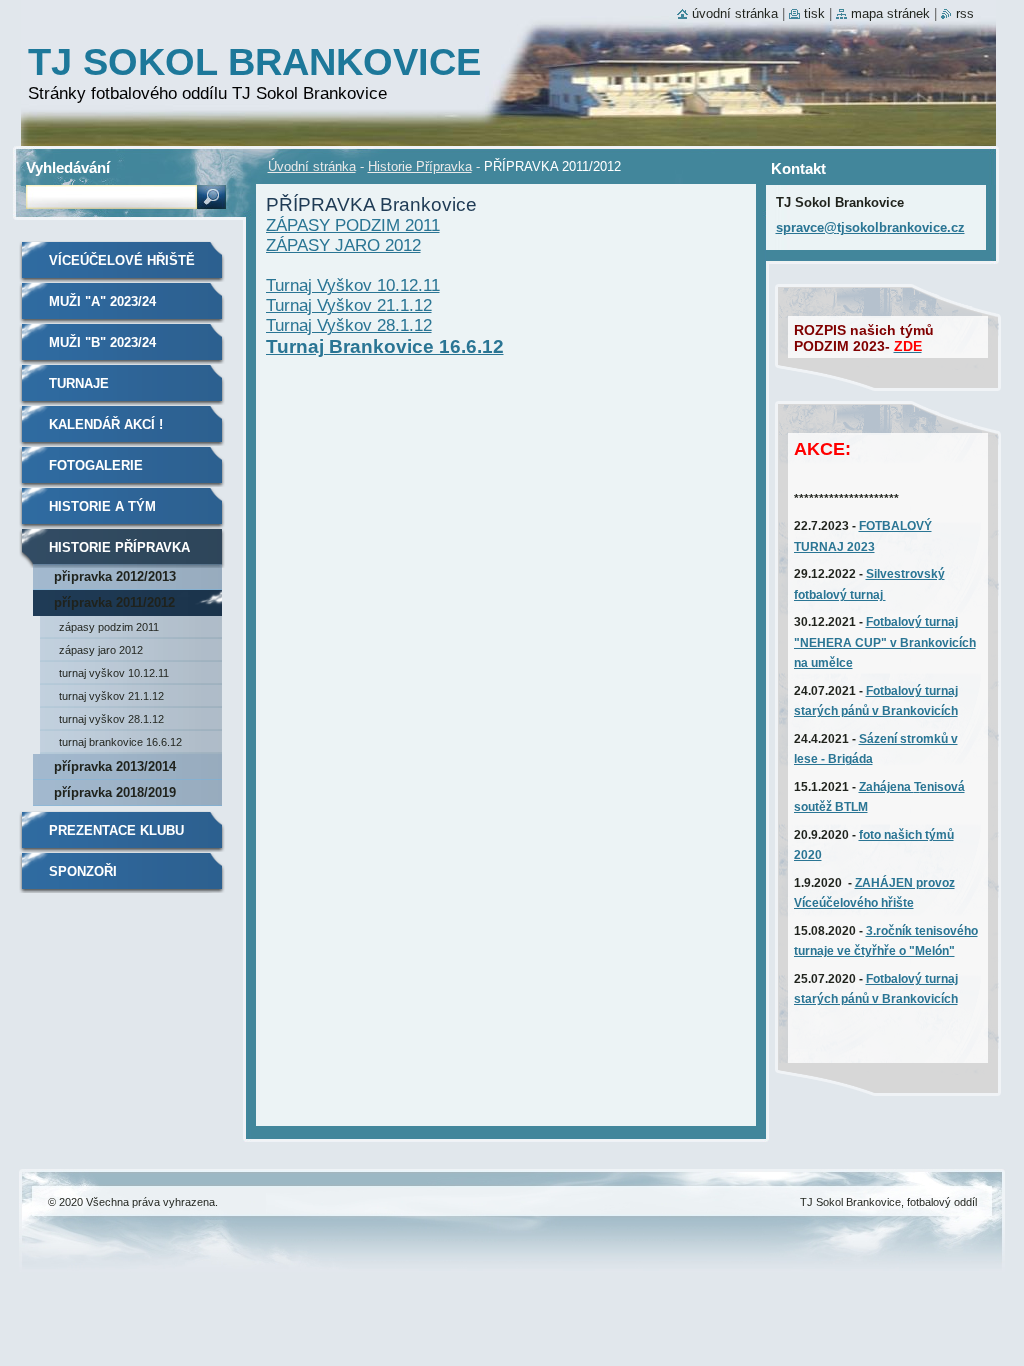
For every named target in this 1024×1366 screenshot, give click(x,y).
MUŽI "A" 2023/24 (102, 301)
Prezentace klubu (116, 830)
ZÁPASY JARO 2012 (343, 245)
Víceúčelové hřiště (122, 260)
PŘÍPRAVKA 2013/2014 (115, 766)
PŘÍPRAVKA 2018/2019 (115, 792)
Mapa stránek (890, 13)
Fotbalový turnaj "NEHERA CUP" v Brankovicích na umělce (885, 642)
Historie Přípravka (420, 166)
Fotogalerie (96, 465)
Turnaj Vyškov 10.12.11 (353, 285)
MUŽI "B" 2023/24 (102, 342)
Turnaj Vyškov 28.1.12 (349, 325)
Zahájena (886, 787)
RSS (965, 13)
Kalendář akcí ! (106, 424)
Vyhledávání (68, 167)
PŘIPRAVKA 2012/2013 (115, 576)
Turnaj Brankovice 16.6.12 (385, 346)
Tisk (814, 13)
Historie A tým (102, 506)
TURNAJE (79, 383)
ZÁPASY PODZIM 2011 (353, 225)
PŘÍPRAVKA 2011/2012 (114, 602)
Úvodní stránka (312, 166)
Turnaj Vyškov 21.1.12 (349, 305)
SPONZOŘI (83, 871)
